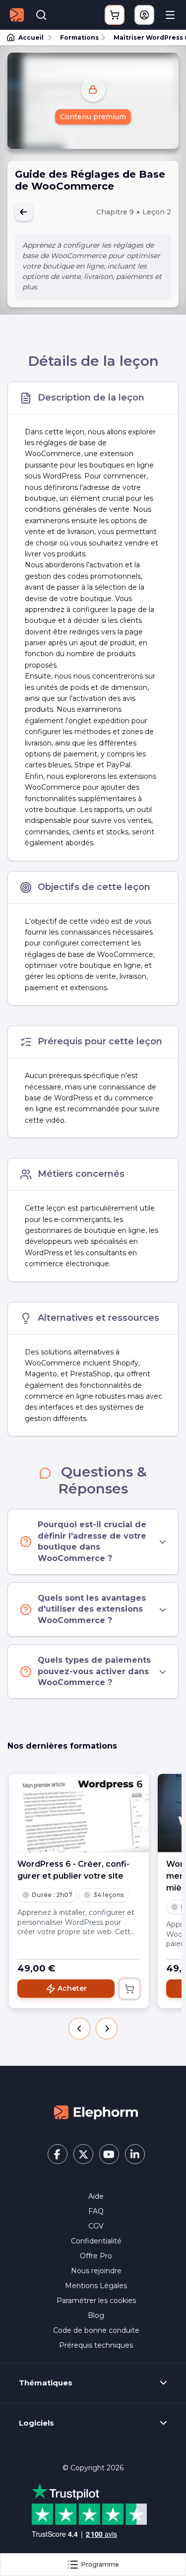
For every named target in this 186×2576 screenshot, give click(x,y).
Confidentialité (96, 2241)
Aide (96, 2196)
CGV (96, 2226)
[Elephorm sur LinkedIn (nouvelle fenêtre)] (135, 2154)
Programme (100, 2564)
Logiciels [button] (36, 2423)
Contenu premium (93, 117)
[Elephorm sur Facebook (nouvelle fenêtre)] (58, 2154)
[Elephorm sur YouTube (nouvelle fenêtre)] (109, 2154)
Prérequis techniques (96, 2345)
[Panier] (115, 15)
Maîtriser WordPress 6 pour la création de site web (145, 37)
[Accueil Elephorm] (96, 2112)
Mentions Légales (96, 2286)
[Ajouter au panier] (129, 1989)
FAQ (96, 2211)
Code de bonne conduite (96, 2330)
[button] (79, 2029)
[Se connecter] (144, 15)
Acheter (72, 1988)
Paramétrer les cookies (96, 2301)
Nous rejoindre (96, 2271)
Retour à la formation (24, 212)
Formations (79, 37)
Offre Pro (96, 2256)
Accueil (31, 37)
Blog (96, 2315)
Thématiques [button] (46, 2383)
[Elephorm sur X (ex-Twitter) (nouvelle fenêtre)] (83, 2154)
